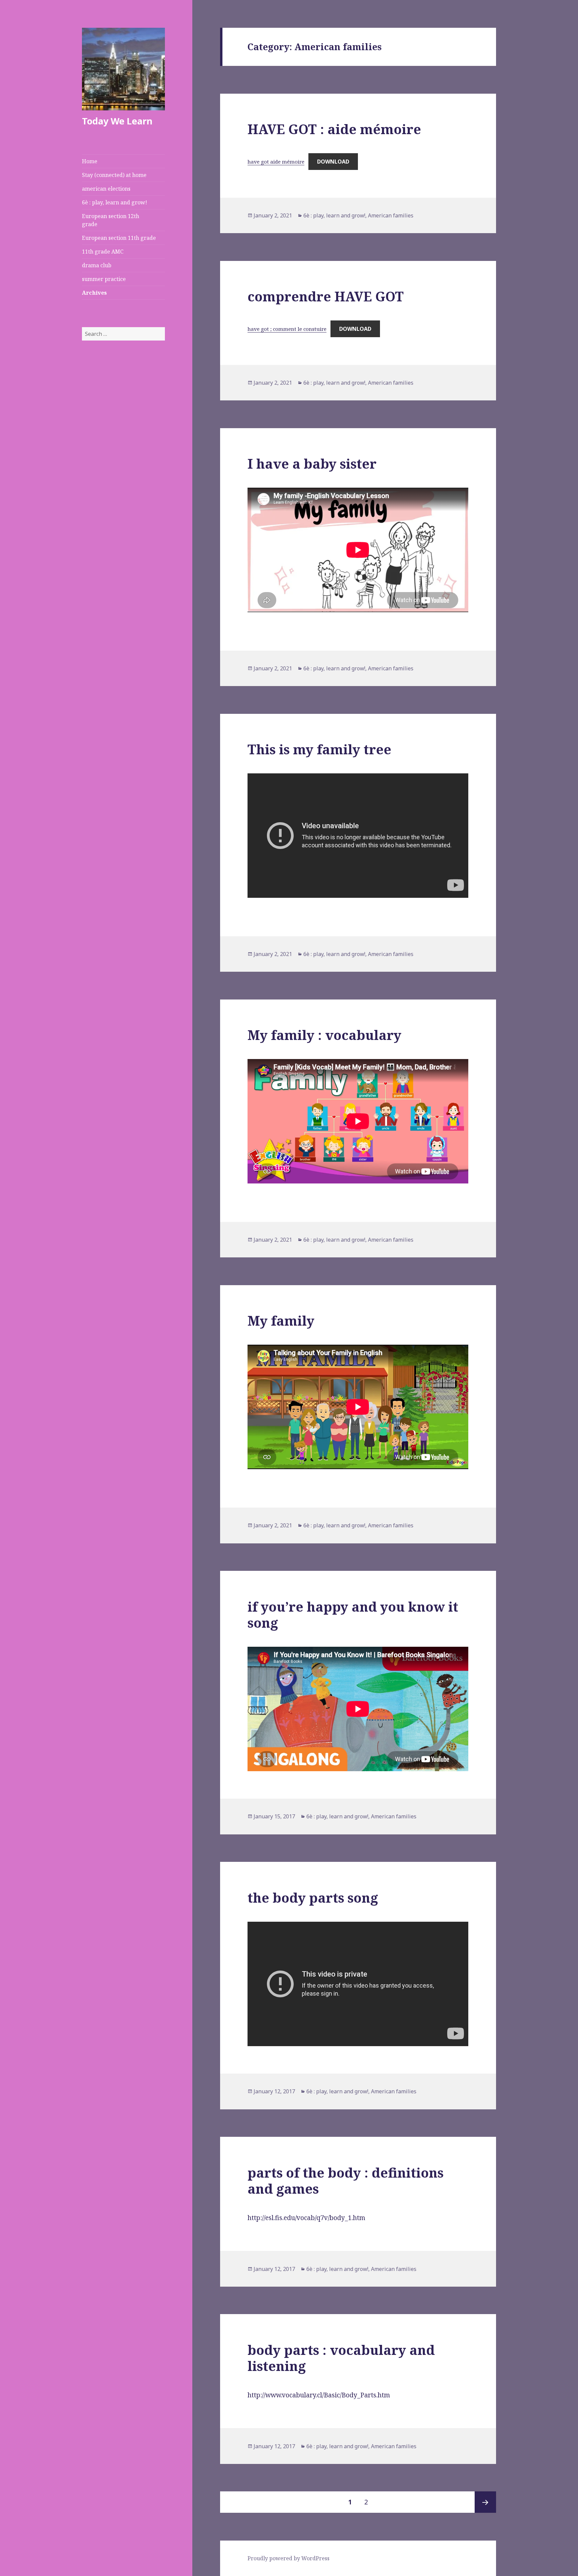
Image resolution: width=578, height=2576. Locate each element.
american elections (106, 189)
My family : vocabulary (324, 1035)
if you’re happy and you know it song (353, 1614)
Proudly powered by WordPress (288, 2558)
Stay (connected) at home (114, 175)
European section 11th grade (119, 238)
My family (281, 1320)
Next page (485, 2502)
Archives (94, 293)
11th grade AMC (103, 252)
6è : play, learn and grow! (115, 202)
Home (90, 161)
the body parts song (313, 1897)
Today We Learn (117, 121)
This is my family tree (319, 749)
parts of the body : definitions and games (346, 2180)
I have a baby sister (312, 463)
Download (333, 162)
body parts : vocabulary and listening (341, 2358)
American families (391, 215)
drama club (97, 265)
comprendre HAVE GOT (326, 296)
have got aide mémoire (276, 162)
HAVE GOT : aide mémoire (334, 129)
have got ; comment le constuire (287, 329)
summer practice (104, 279)
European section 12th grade (111, 220)
